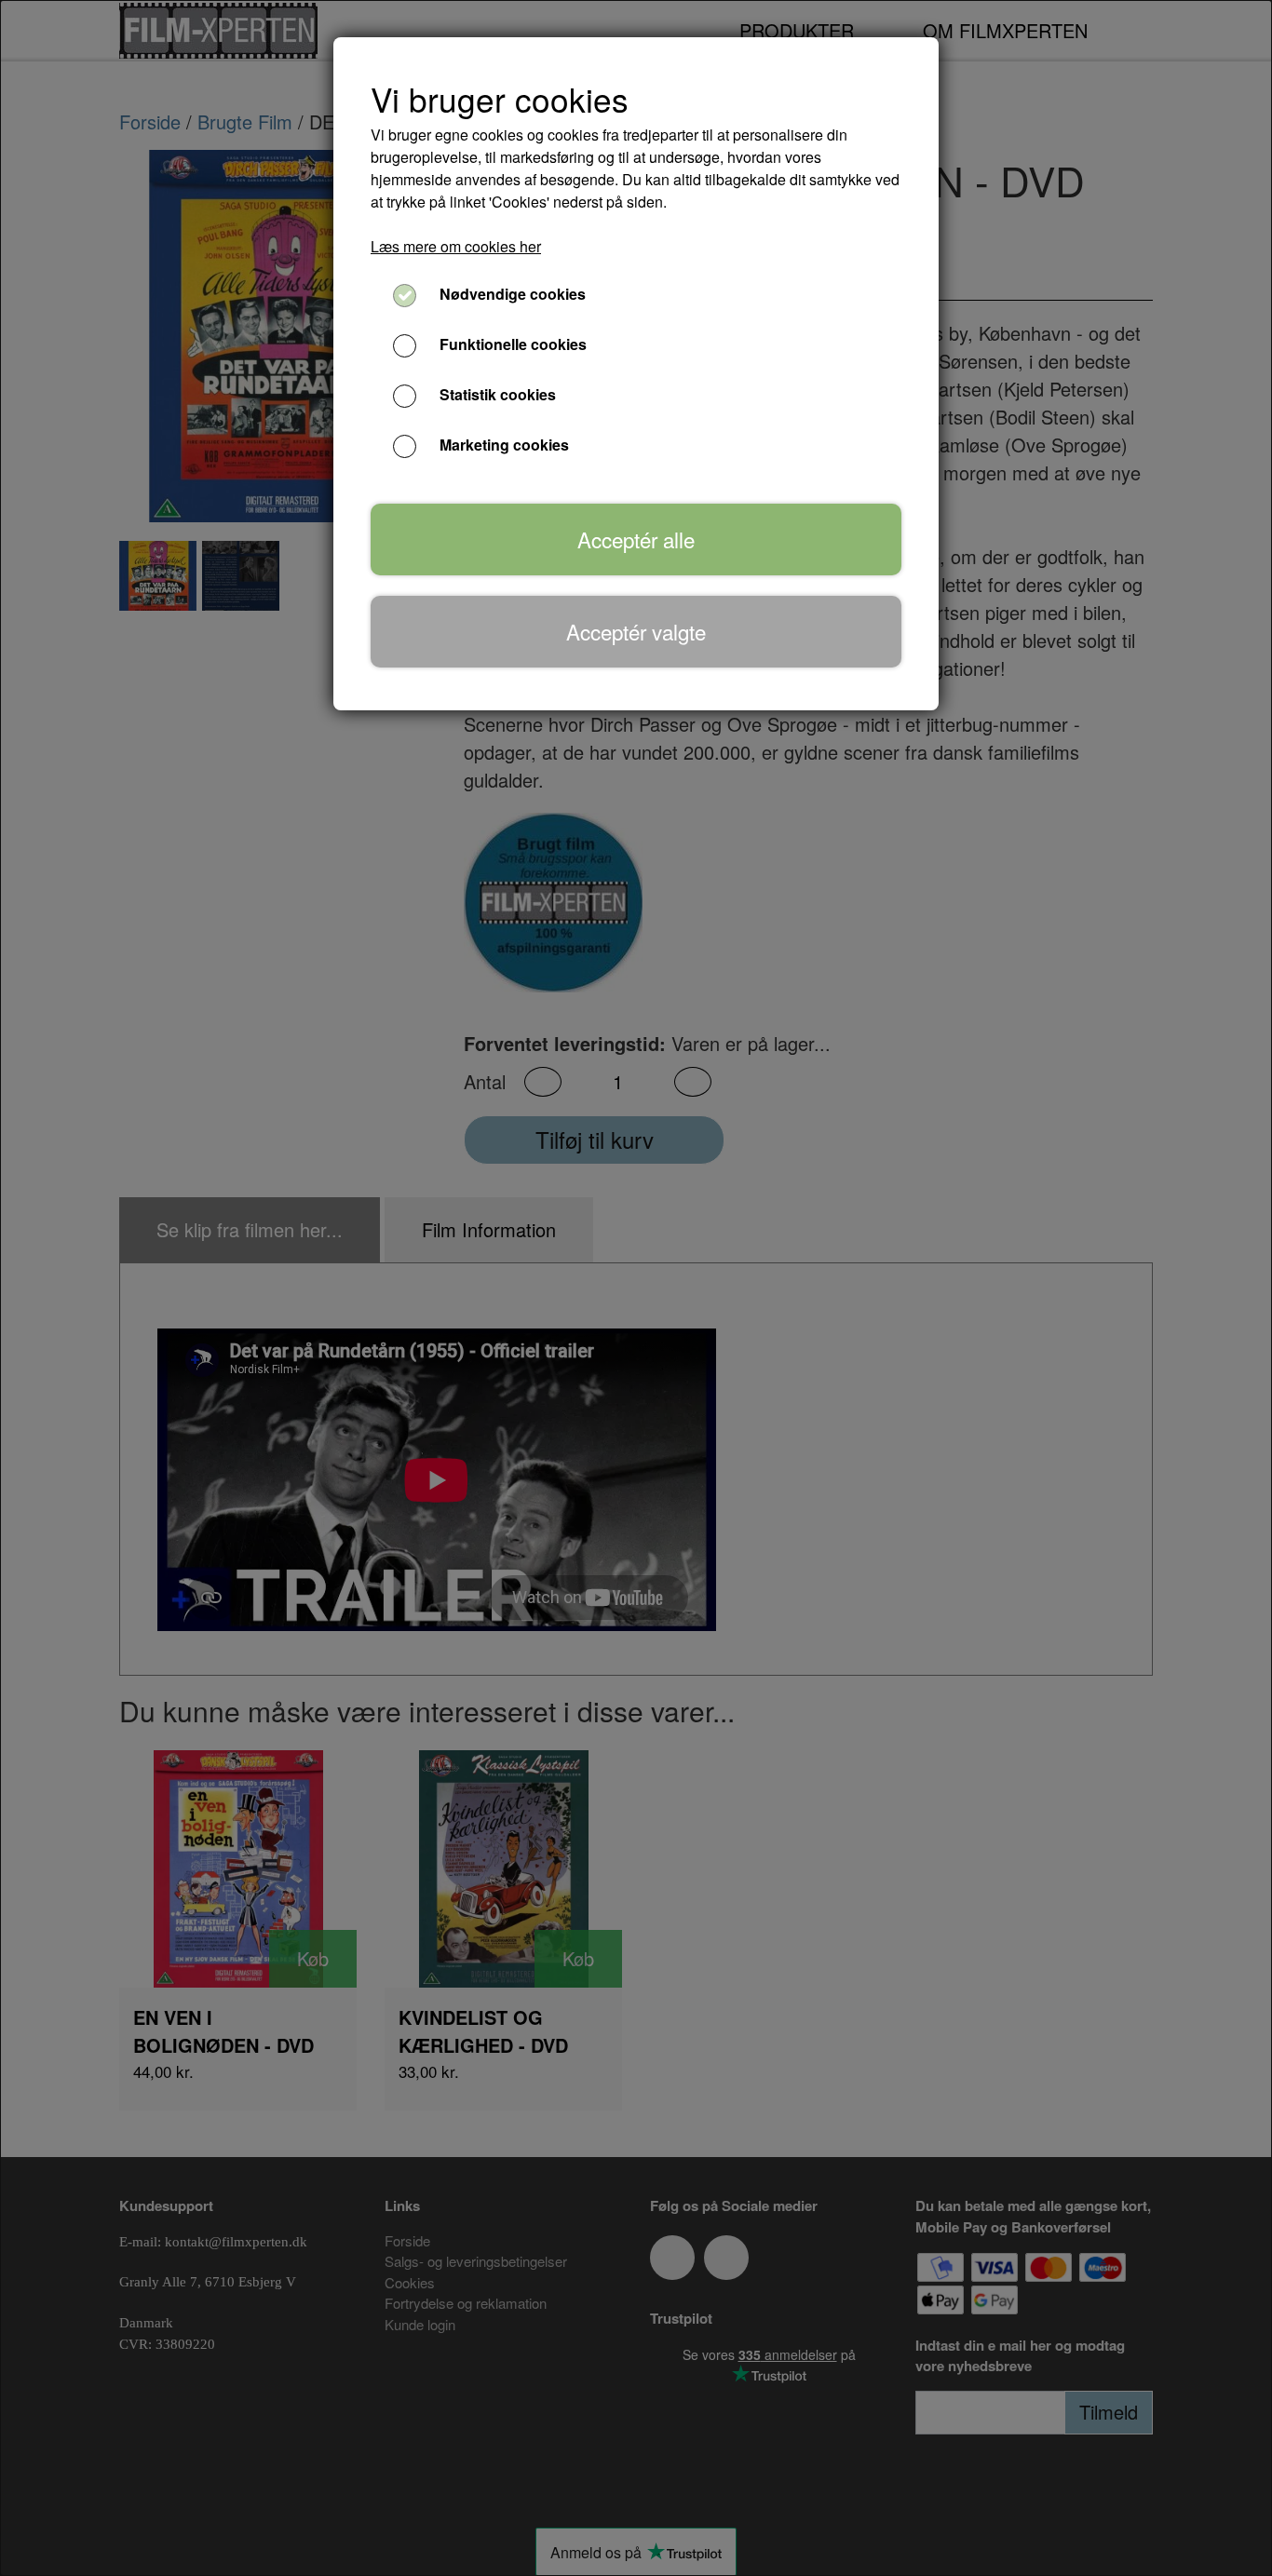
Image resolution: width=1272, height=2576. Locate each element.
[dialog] (636, 1288)
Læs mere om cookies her (456, 246)
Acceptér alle (636, 539)
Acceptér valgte (636, 631)
